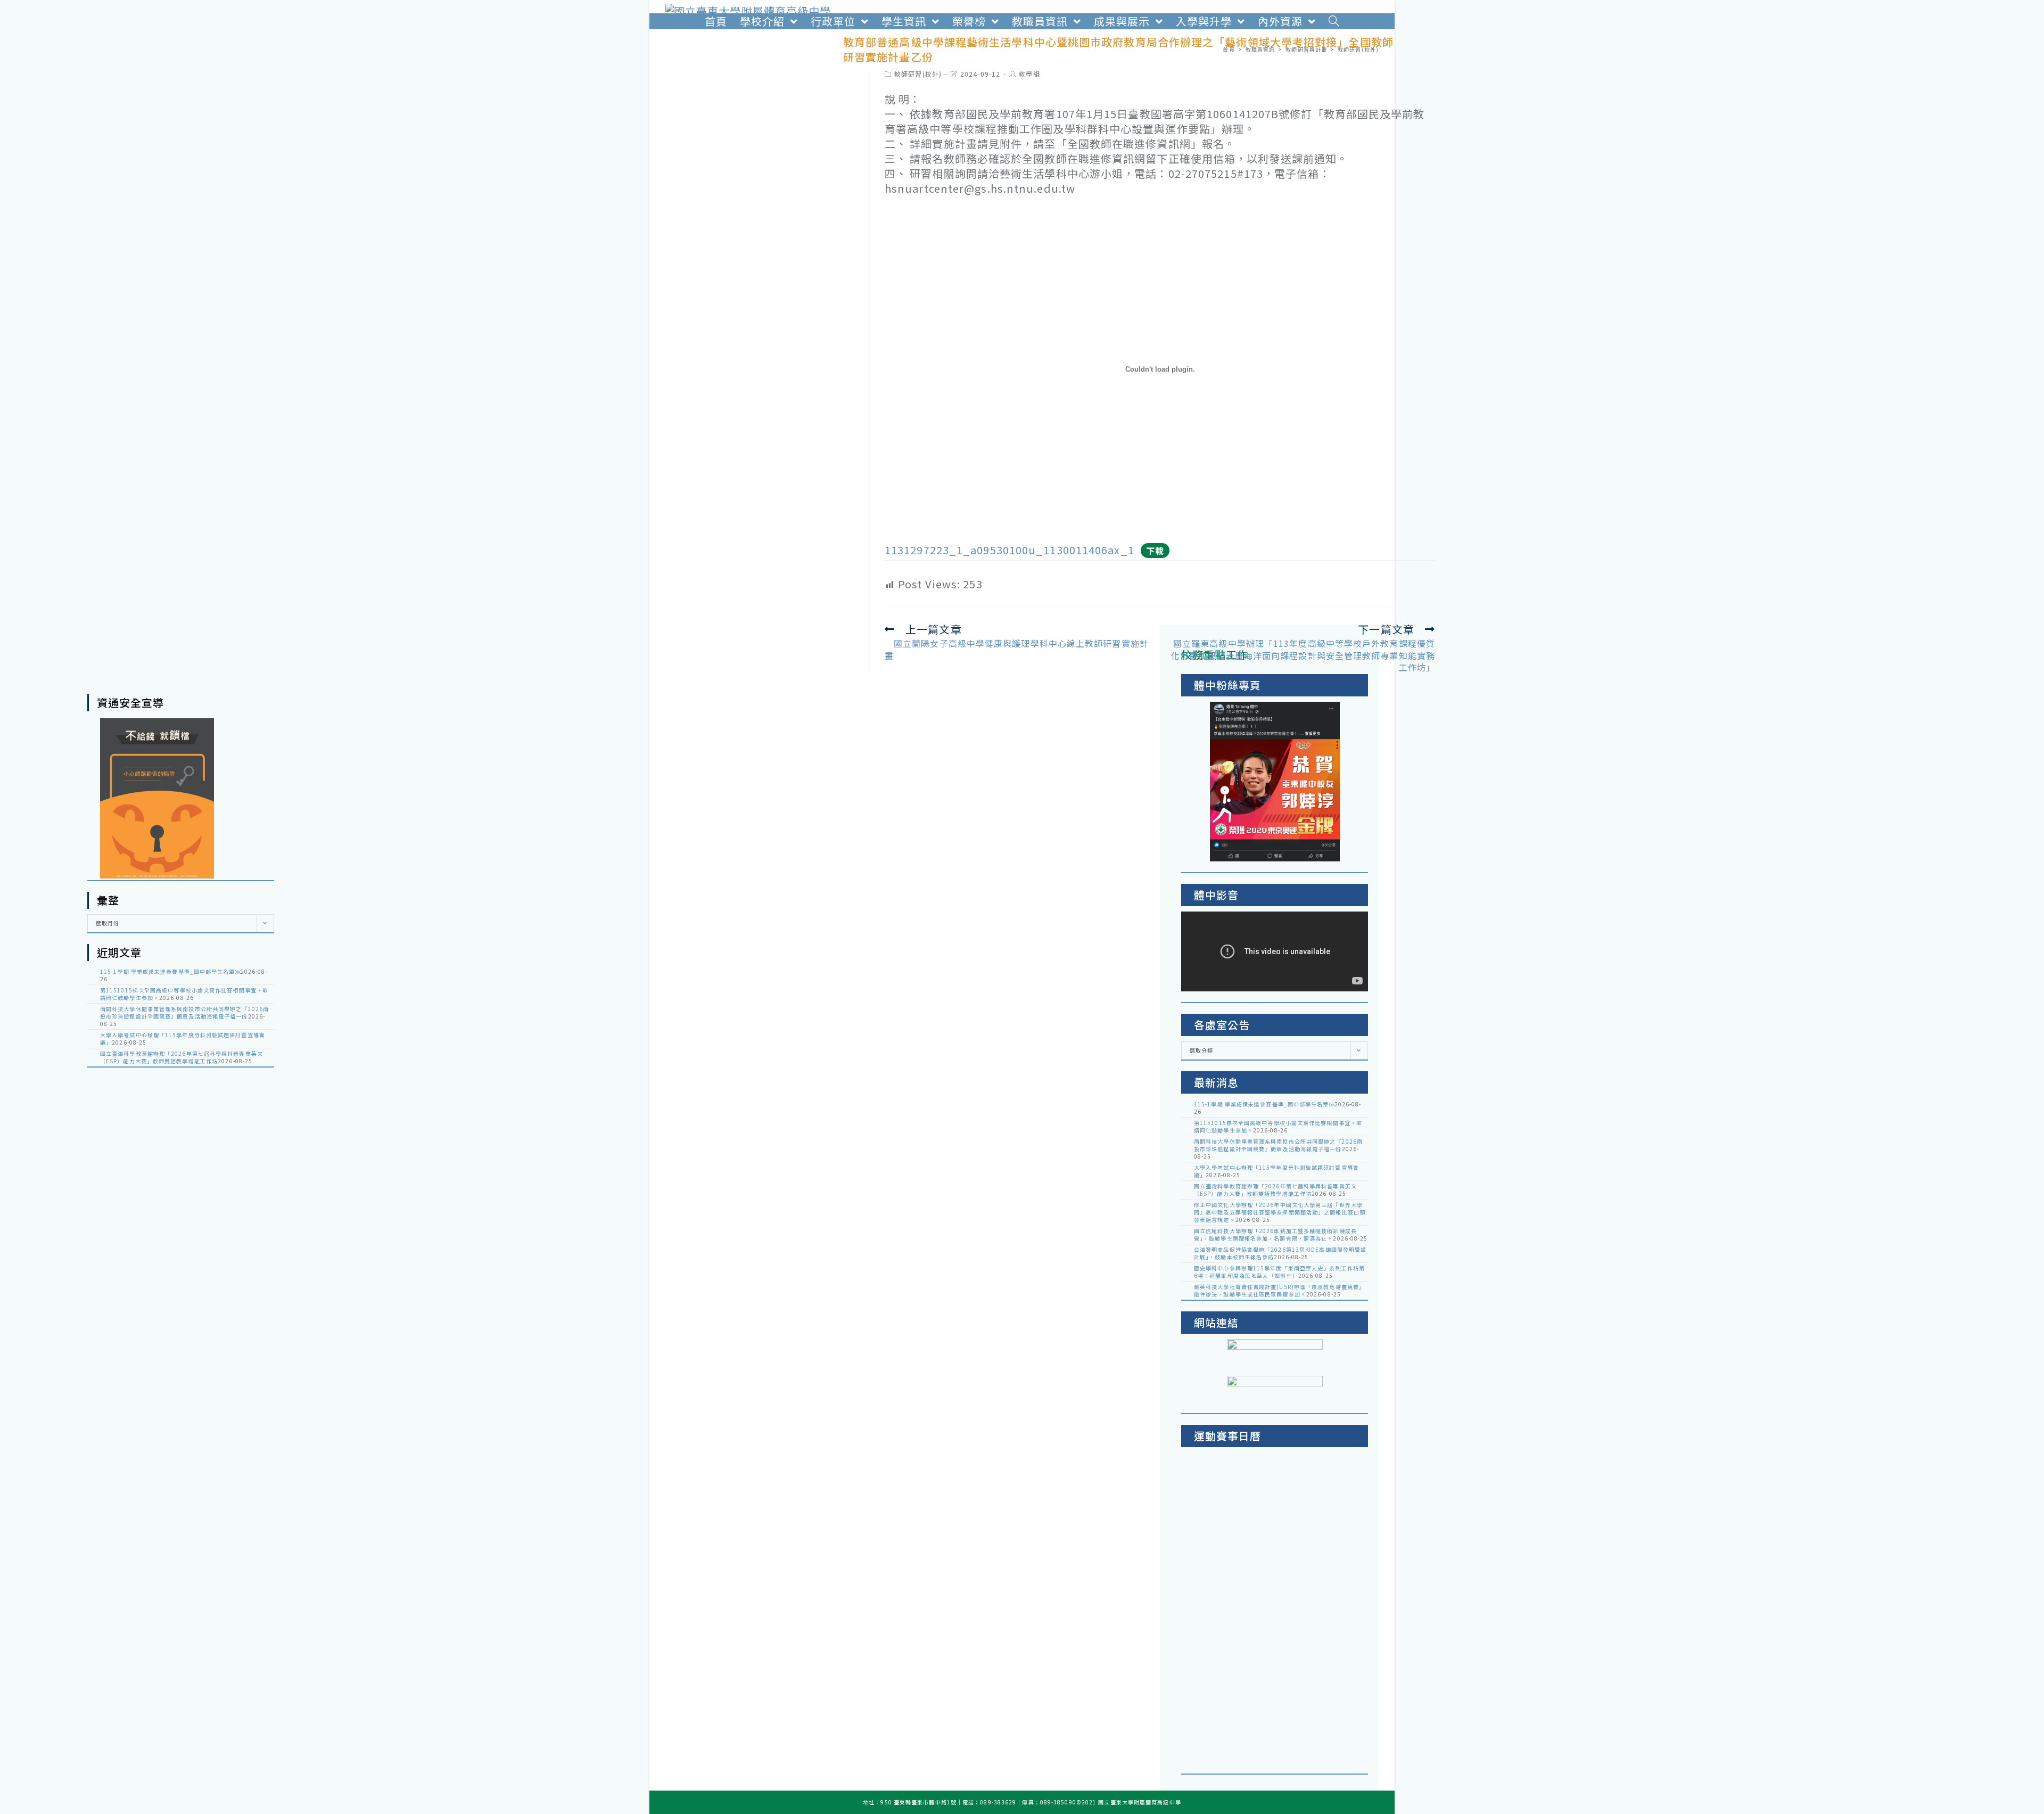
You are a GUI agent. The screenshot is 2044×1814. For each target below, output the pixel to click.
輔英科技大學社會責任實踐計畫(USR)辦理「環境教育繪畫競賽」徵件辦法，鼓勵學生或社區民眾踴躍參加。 (1279, 1290)
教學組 (1029, 74)
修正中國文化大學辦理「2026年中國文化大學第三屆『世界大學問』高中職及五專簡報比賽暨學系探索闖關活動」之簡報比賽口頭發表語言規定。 (1280, 1212)
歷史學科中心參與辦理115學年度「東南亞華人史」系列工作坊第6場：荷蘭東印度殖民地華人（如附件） (1279, 1272)
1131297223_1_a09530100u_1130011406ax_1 (1009, 550)
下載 (1155, 551)
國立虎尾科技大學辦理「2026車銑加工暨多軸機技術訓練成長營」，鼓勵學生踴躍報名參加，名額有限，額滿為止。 (1275, 1234)
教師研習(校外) (918, 74)
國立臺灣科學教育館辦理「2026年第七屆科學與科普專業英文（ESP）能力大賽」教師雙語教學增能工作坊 (182, 1057)
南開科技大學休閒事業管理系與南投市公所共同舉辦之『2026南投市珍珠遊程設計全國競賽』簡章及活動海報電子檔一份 (184, 1012)
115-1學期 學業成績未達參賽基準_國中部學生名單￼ (170, 971)
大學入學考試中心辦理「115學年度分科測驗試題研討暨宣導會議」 (183, 1039)
